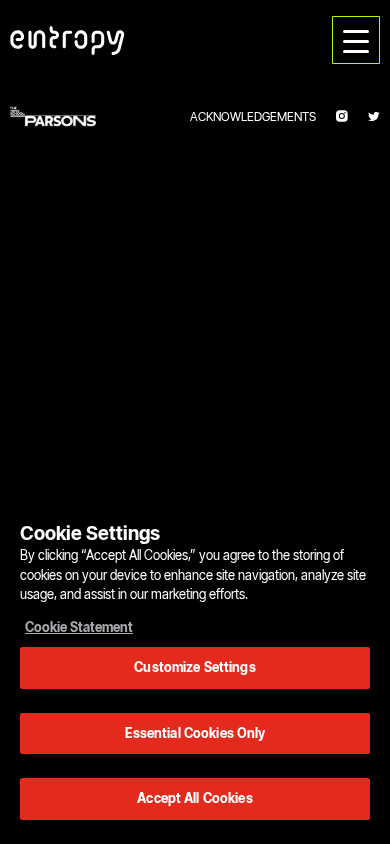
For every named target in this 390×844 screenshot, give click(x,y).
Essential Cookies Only (195, 733)
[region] (195, 658)
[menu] (356, 40)
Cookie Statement (79, 627)
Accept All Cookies (194, 798)
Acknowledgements (253, 116)
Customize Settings (194, 667)
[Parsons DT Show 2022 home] (67, 40)
